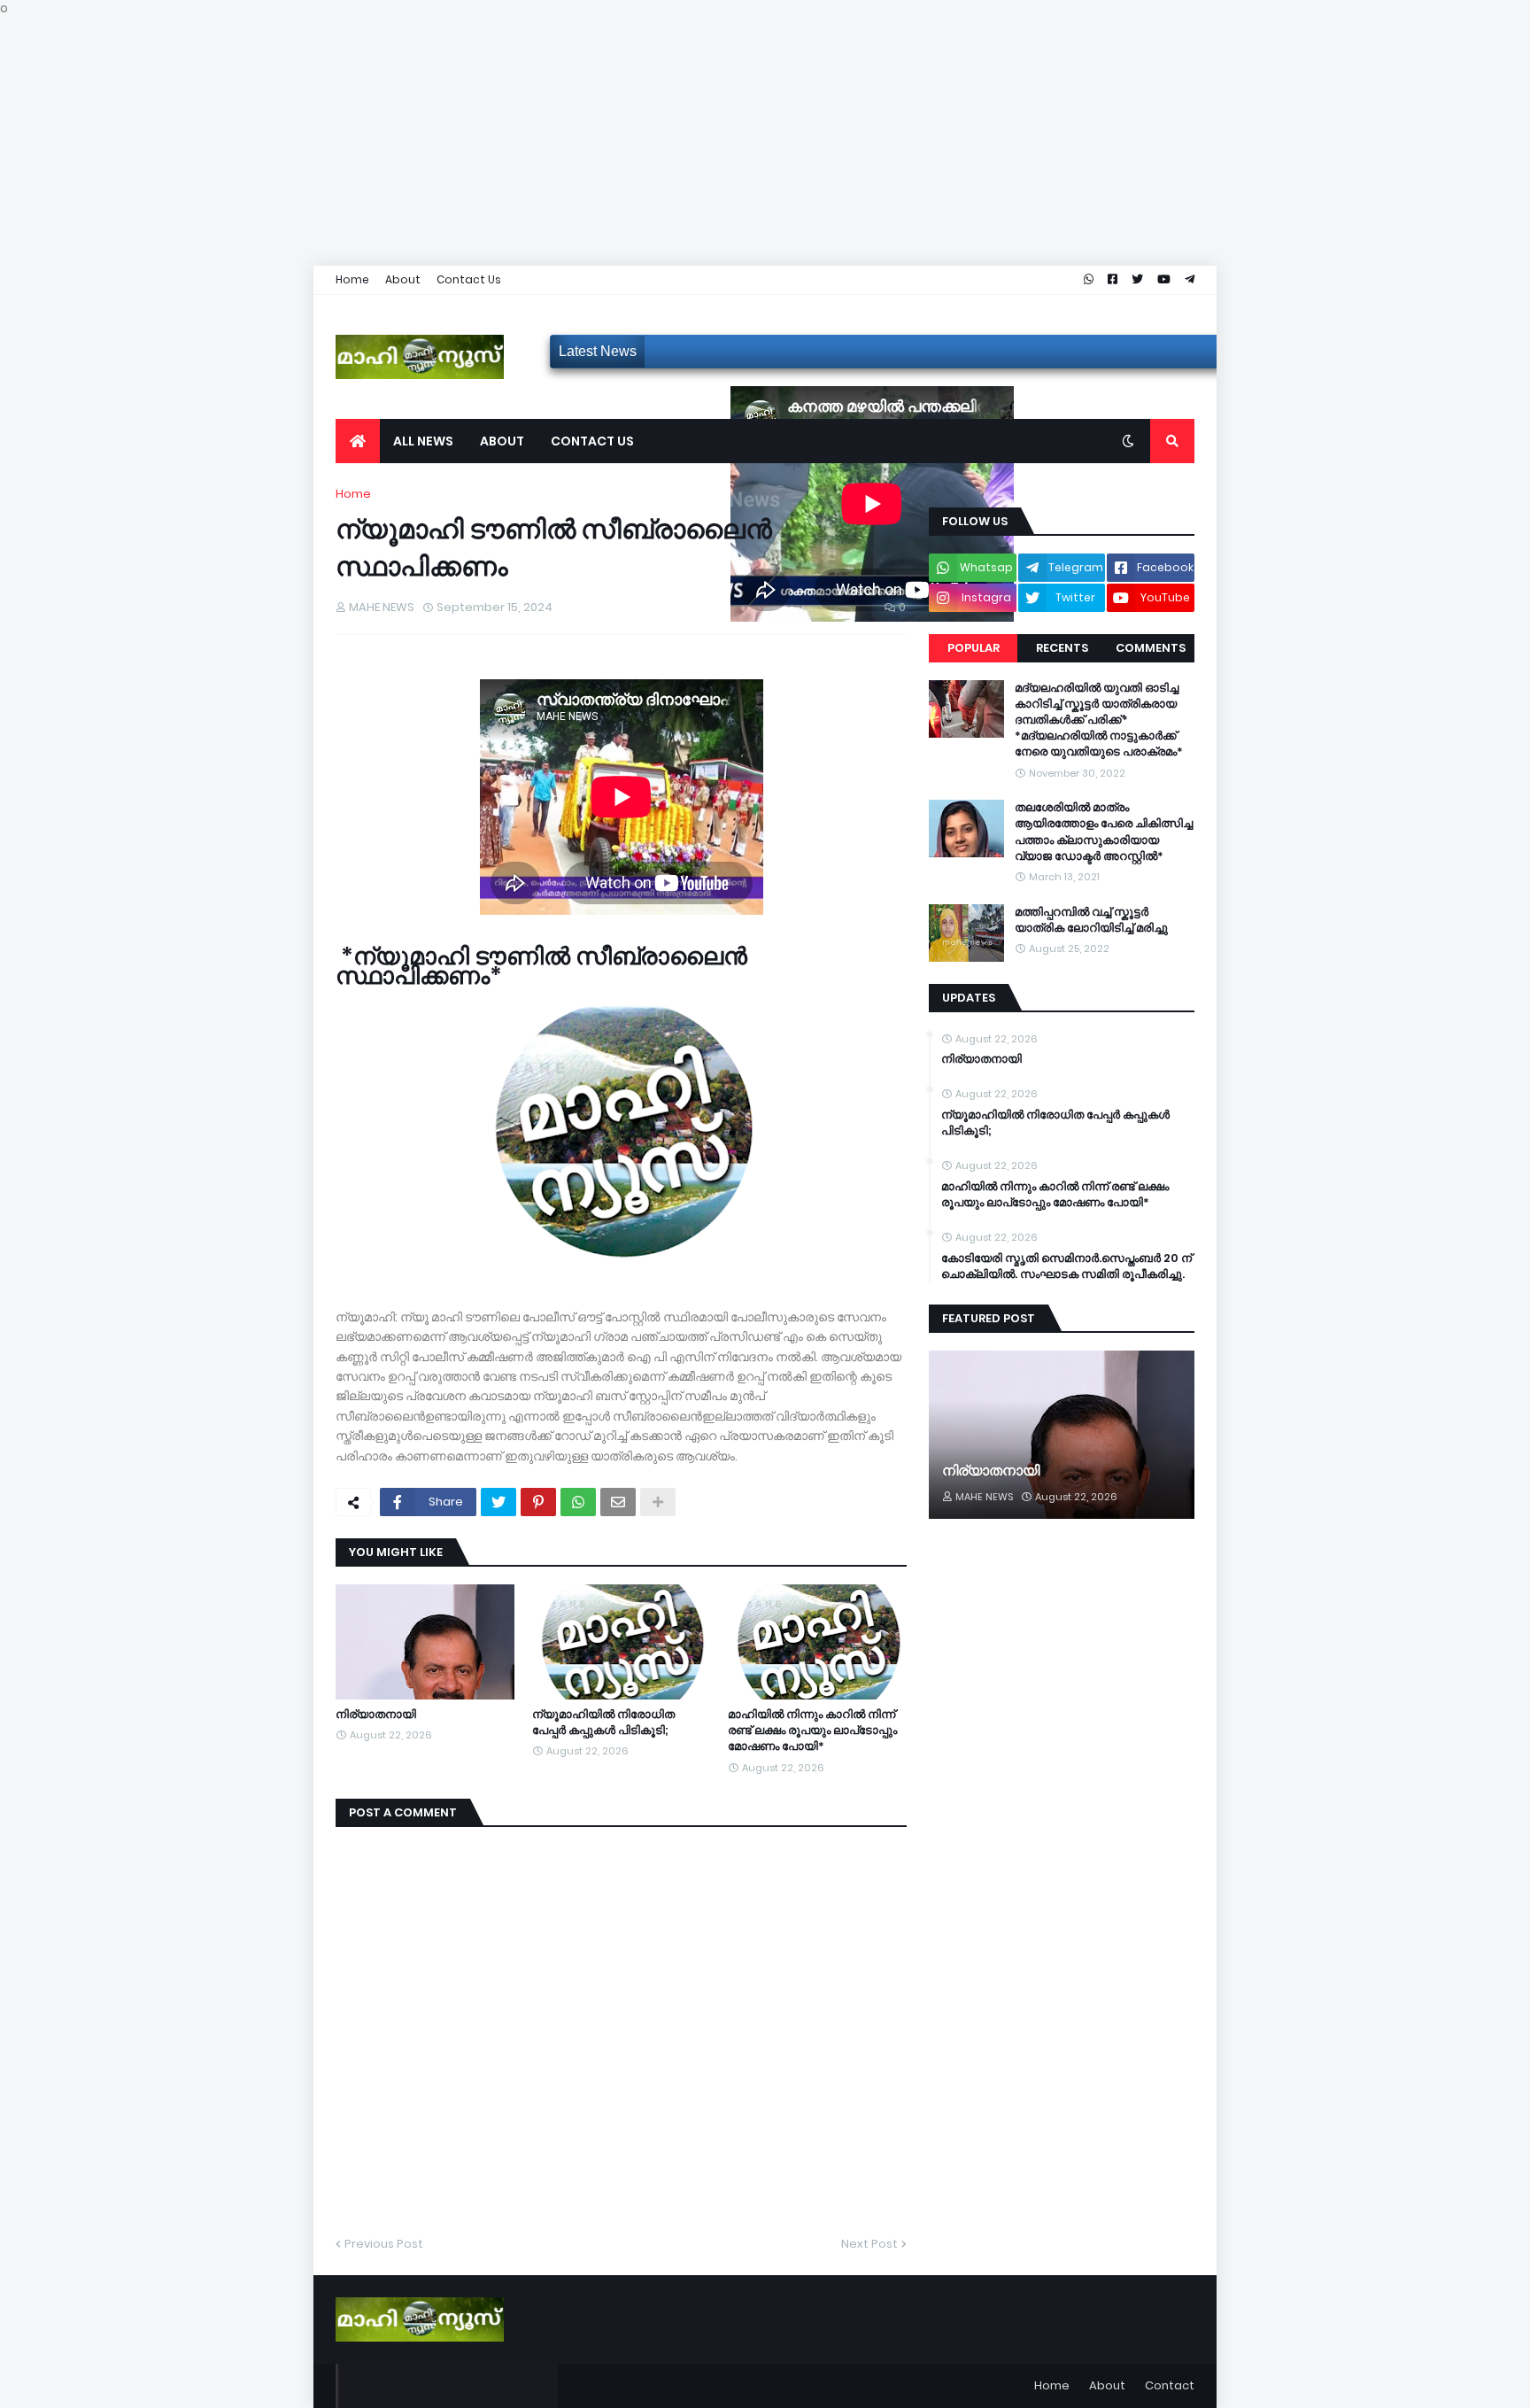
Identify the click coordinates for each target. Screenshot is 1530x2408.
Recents (1062, 648)
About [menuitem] (502, 441)
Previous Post (384, 2244)
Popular (974, 648)
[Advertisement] (531, 142)
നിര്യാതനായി (376, 1715)
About (403, 279)
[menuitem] (358, 441)
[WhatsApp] (578, 1502)
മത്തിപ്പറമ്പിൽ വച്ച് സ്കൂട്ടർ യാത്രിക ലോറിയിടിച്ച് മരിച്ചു (1091, 920)
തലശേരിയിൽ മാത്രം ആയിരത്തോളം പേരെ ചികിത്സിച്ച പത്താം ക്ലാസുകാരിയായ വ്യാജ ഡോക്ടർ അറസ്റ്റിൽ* (1104, 832)
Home (352, 279)
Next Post (869, 2244)
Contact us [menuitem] (592, 441)
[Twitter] (498, 1502)
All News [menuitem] (423, 441)
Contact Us (469, 279)
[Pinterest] (538, 1502)
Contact (1170, 2385)
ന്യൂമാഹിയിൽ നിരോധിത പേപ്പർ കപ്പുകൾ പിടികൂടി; (603, 1723)
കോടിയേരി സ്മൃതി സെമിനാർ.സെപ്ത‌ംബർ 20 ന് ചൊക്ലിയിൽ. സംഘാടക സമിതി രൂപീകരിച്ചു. (1066, 1266)
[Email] (618, 1502)
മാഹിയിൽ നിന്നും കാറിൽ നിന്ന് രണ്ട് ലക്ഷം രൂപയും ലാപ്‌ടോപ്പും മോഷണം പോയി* (812, 1731)
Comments (1151, 648)
